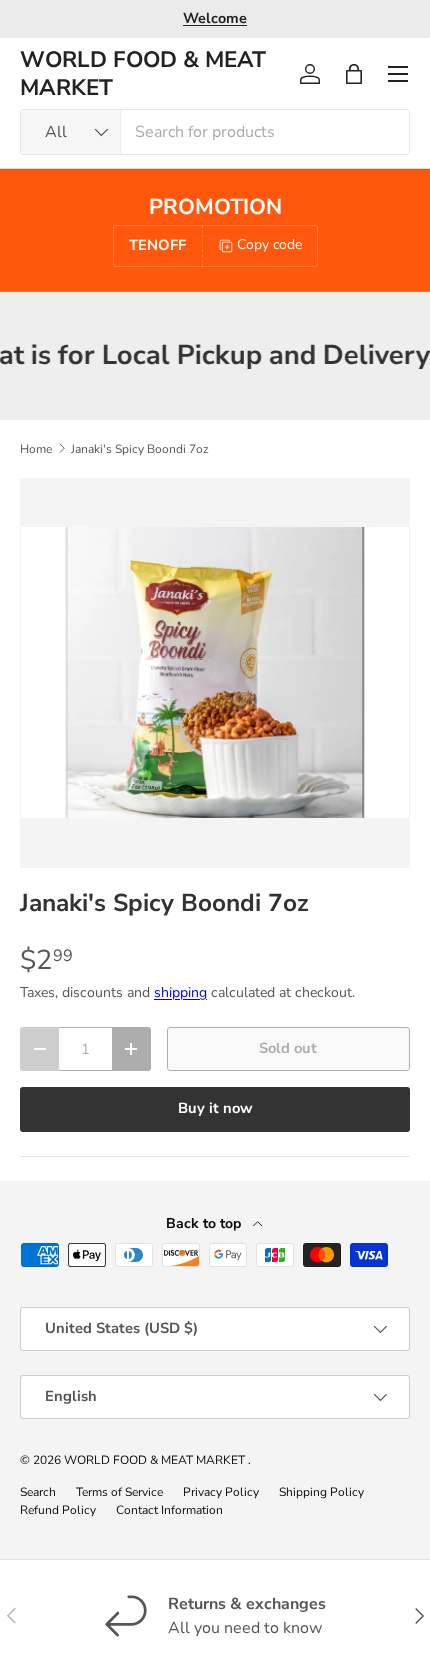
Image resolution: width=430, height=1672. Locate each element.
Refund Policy (58, 1510)
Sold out (288, 1048)
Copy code (269, 244)
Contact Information (169, 1510)
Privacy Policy (221, 1492)
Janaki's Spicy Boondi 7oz (140, 449)
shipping (180, 992)
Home (36, 449)
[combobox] (215, 132)
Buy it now (215, 1108)
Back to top (205, 1223)
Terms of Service (119, 1492)
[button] (354, 74)
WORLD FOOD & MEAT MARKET (156, 1460)
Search (38, 1492)
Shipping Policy (321, 1492)
